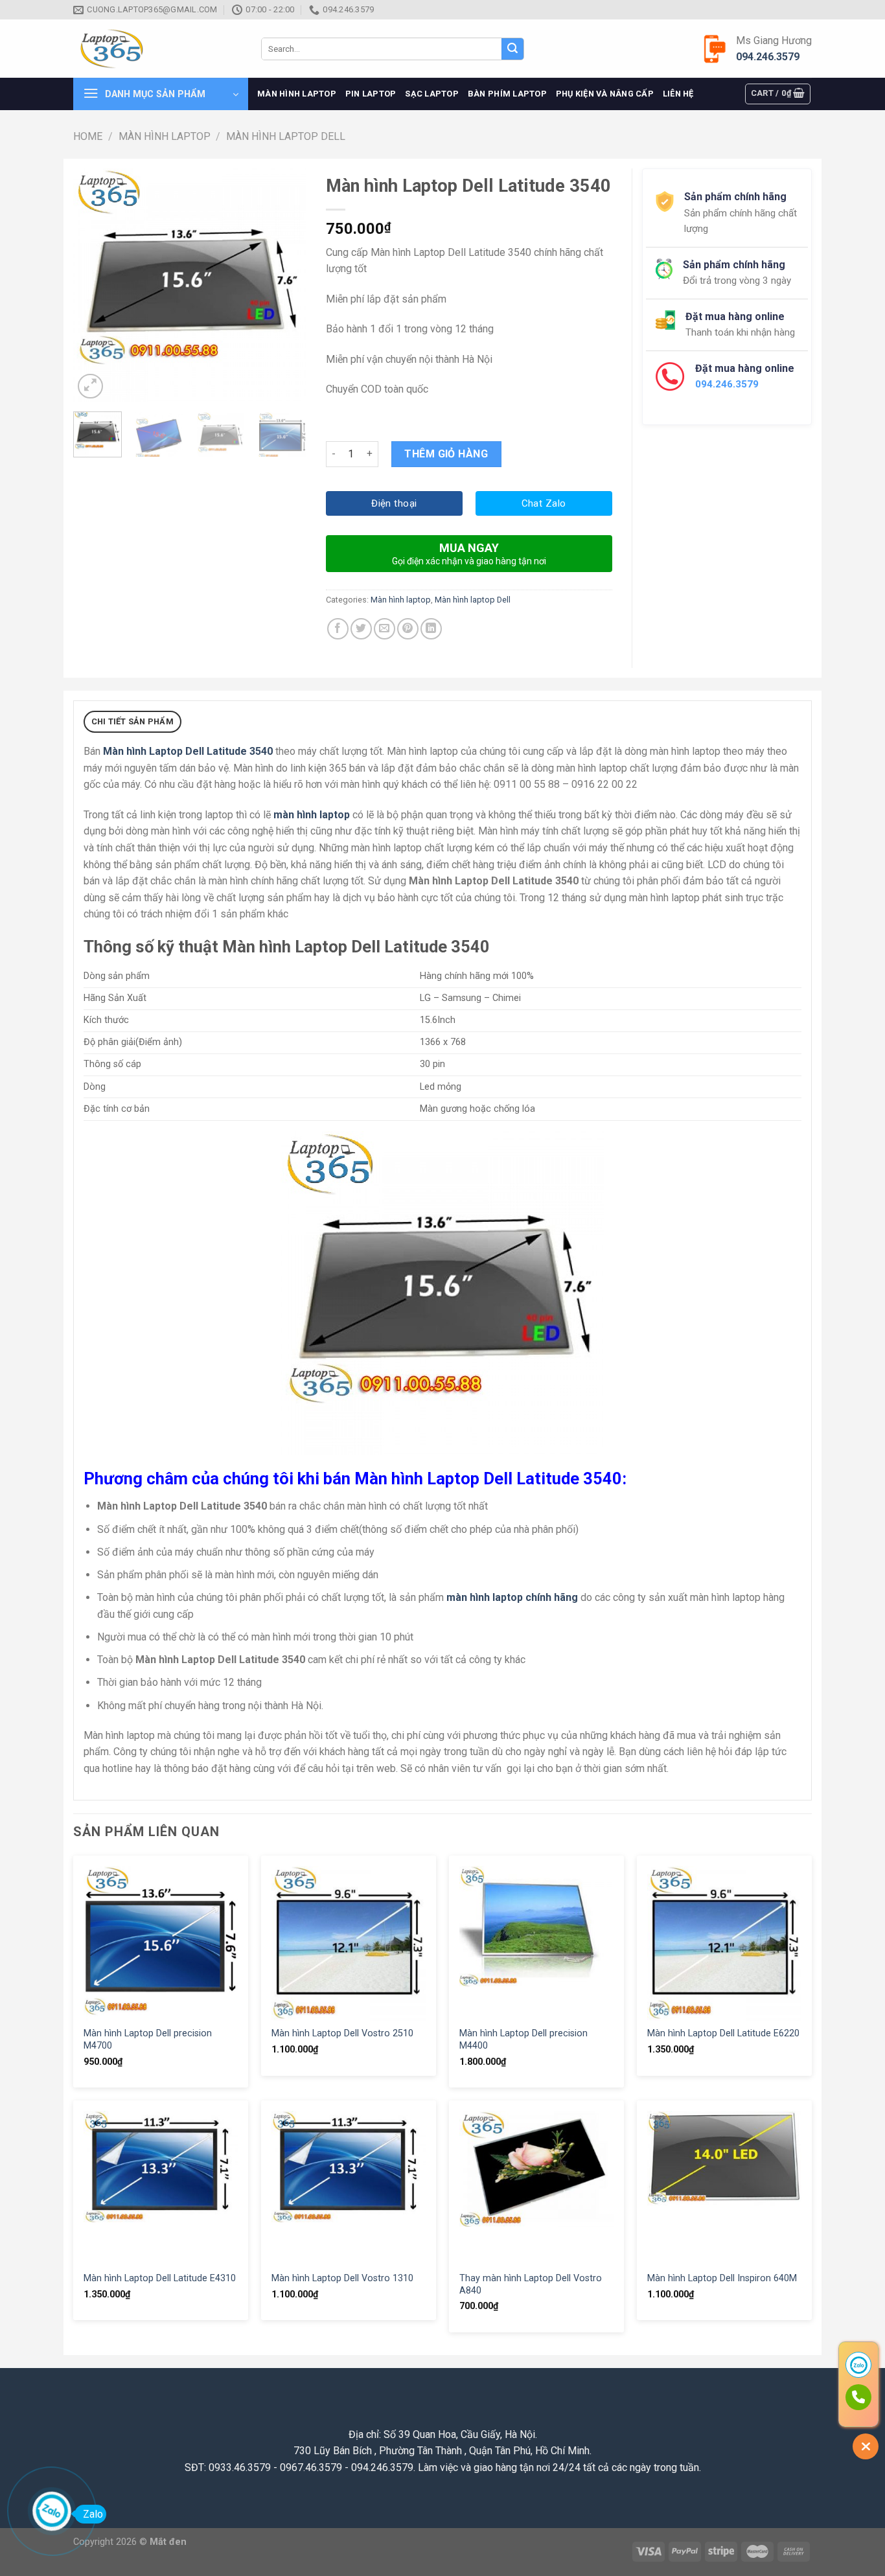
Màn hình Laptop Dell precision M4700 (148, 2040)
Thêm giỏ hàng (446, 454)
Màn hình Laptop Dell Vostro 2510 (342, 2033)
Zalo (93, 2514)
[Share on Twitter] (361, 629)
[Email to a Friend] (385, 629)
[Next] (286, 285)
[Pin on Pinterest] (408, 629)
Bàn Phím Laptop (507, 94)
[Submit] (512, 49)
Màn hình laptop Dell (286, 136)
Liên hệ (678, 94)
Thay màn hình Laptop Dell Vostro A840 (531, 2284)
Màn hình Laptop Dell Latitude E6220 (723, 2033)
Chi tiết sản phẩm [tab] (132, 721)
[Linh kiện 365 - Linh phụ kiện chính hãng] (157, 49)
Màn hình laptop (297, 94)
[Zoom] (90, 386)
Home (88, 136)
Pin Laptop (371, 94)
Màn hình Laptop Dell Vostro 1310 (342, 2278)
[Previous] (94, 285)
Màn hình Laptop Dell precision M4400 (523, 2040)
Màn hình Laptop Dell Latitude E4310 (160, 2278)
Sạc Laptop (432, 94)
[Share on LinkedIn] (431, 629)
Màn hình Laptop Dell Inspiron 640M (722, 2278)
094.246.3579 (768, 57)
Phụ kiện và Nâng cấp (605, 94)
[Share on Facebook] (338, 629)
